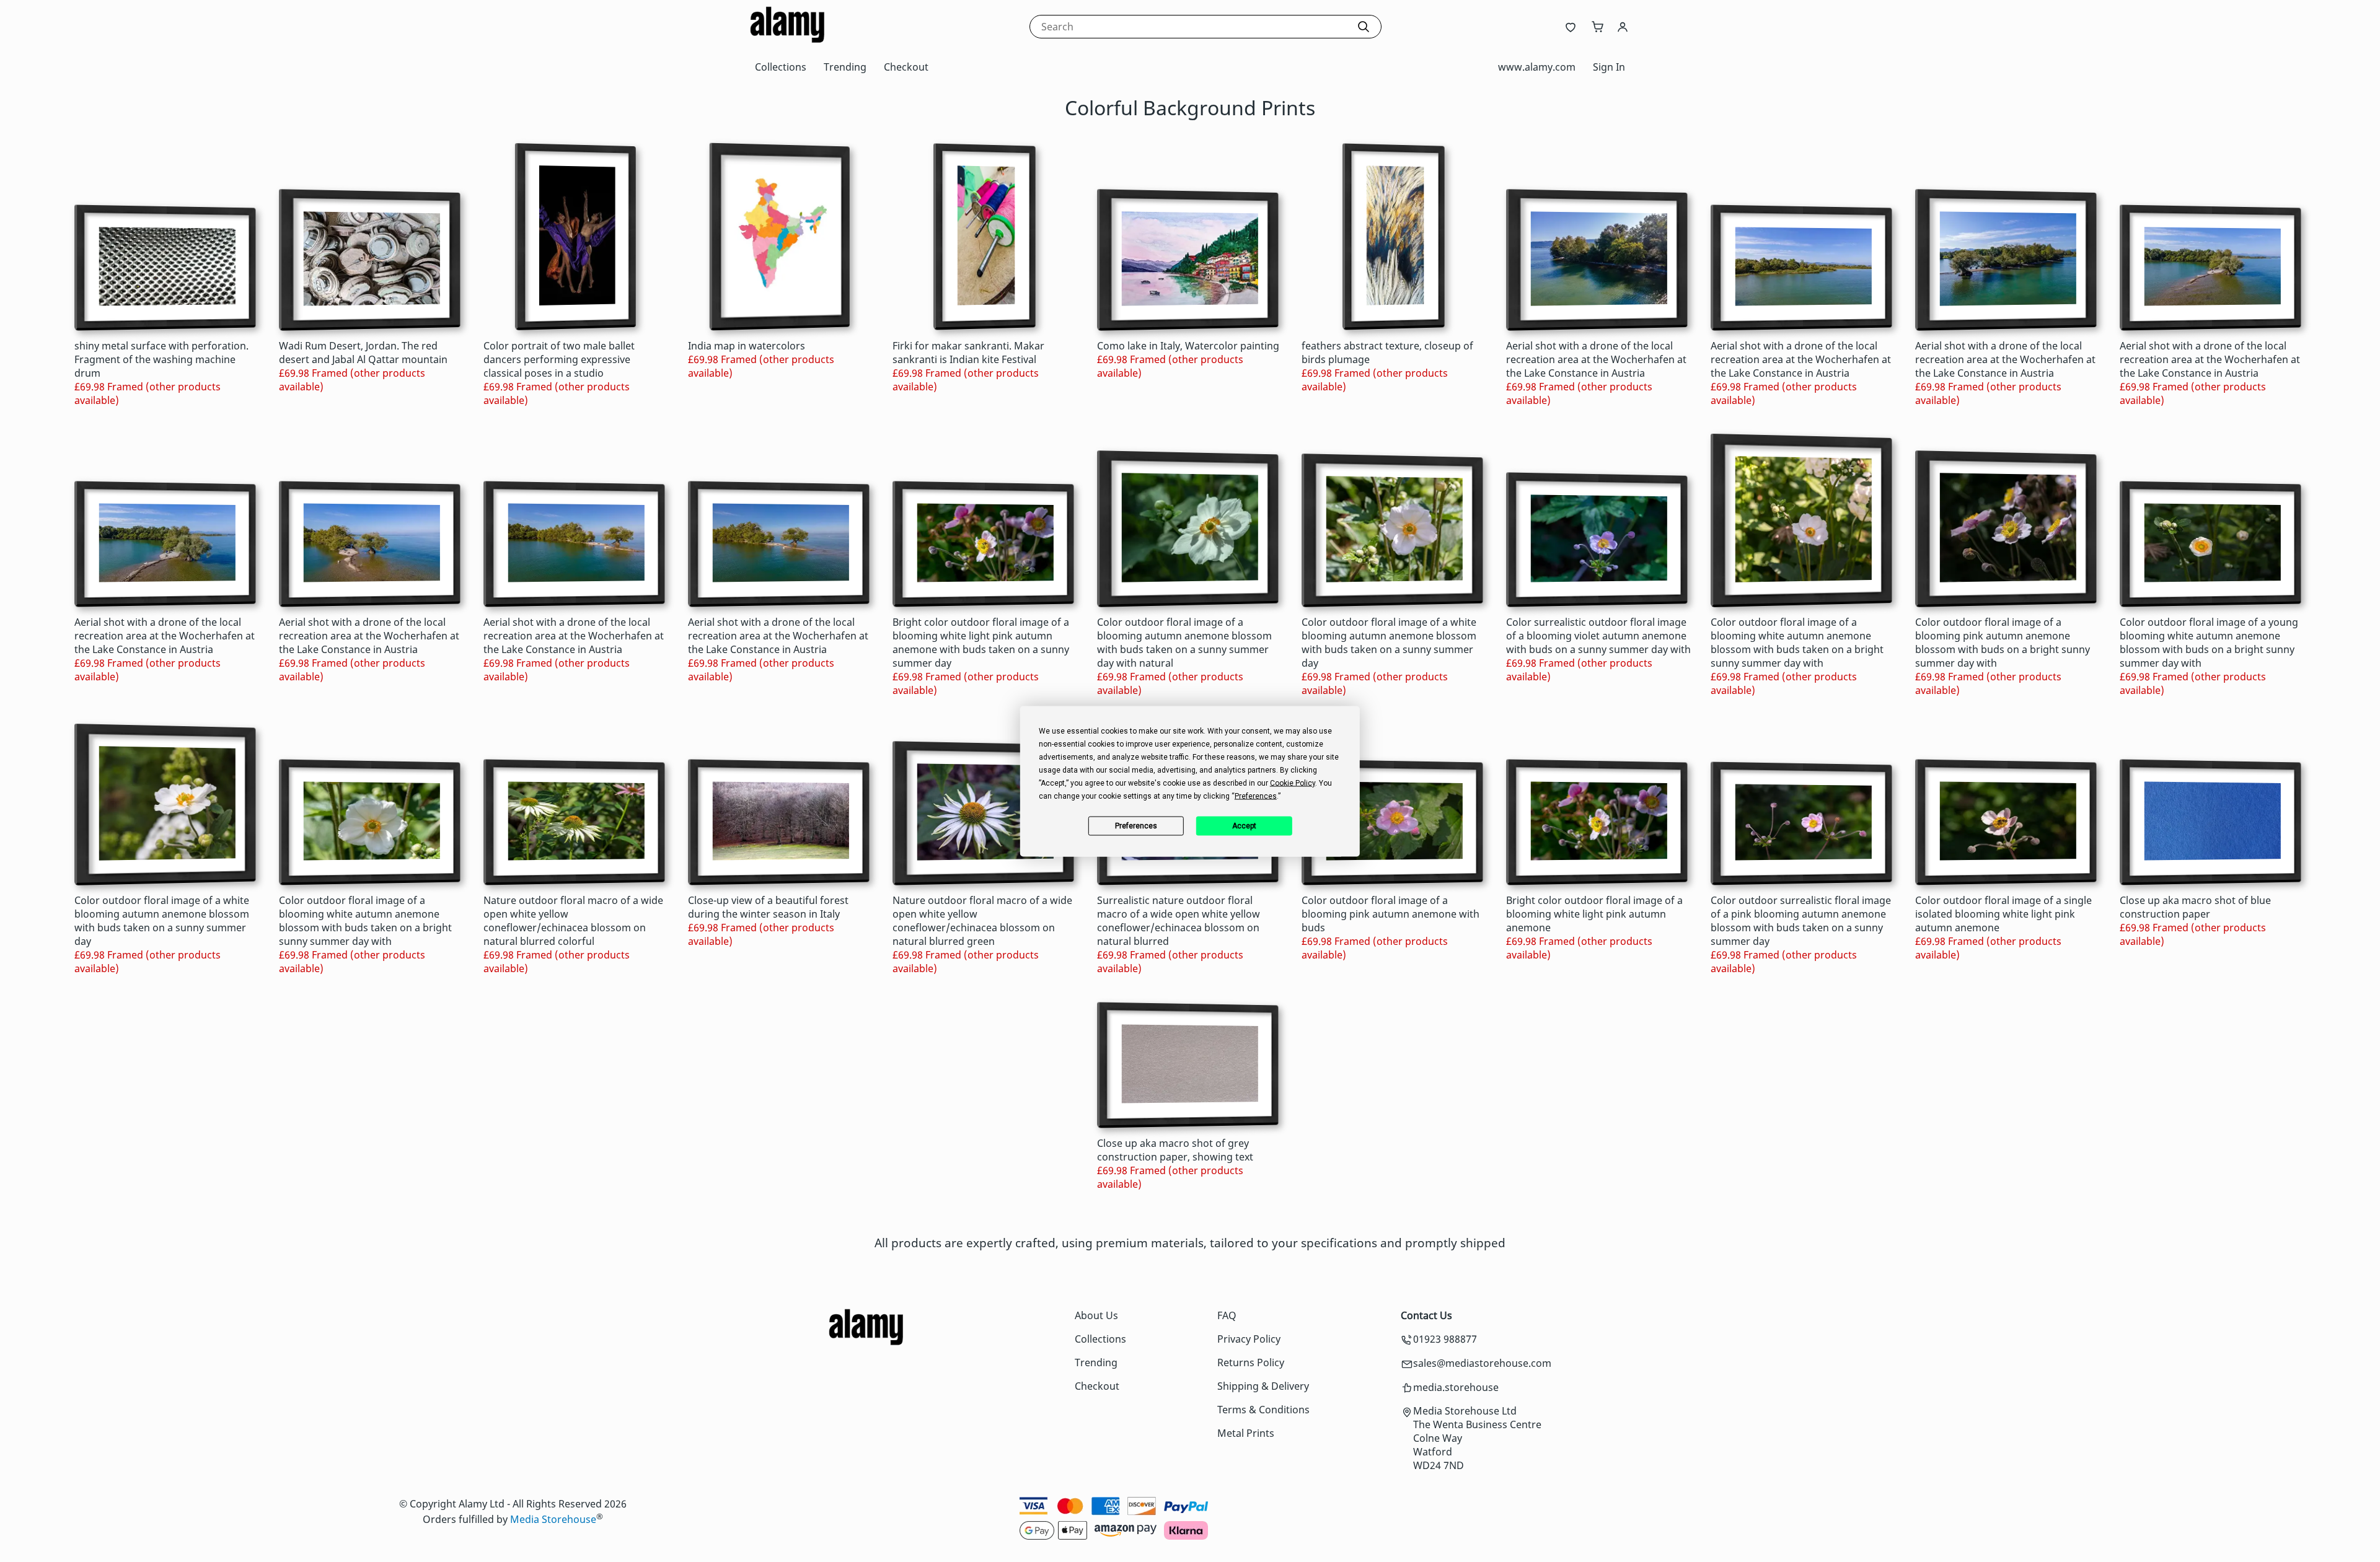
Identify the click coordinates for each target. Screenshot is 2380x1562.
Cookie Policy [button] (1293, 783)
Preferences (1136, 826)
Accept (1244, 826)
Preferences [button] (1256, 796)
